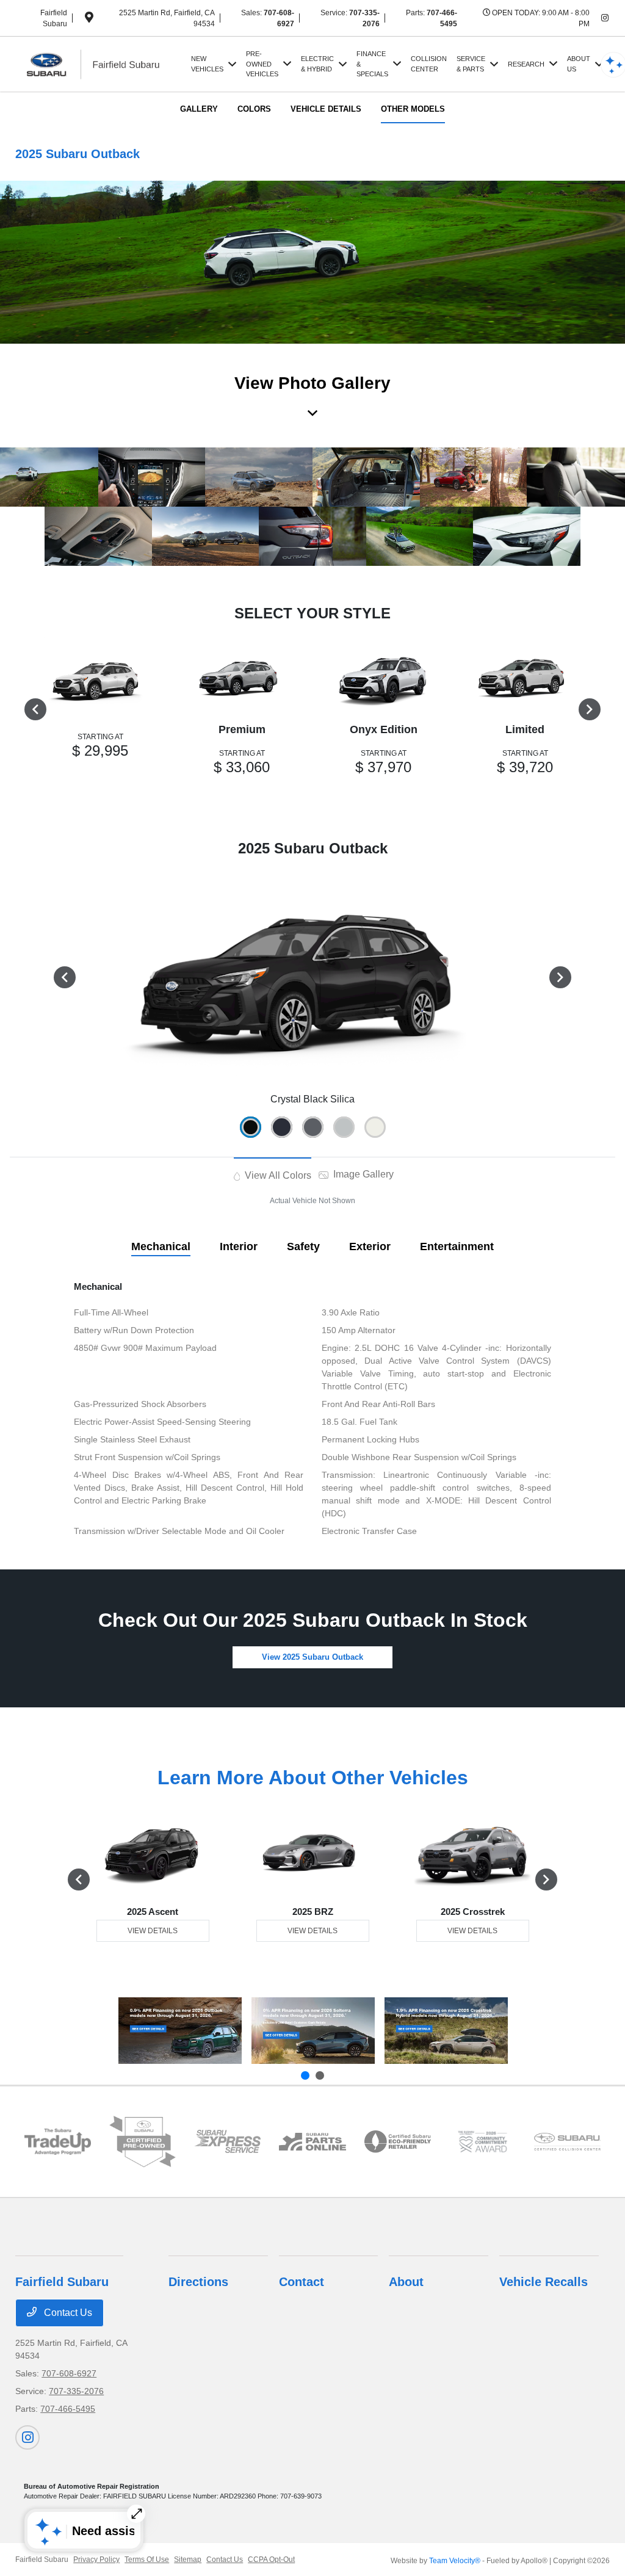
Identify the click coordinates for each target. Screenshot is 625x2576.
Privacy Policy (96, 2560)
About (406, 2282)
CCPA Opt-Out (271, 2560)
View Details (153, 1931)
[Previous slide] (305, 2075)
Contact (302, 2282)
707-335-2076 (76, 2391)
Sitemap (188, 2560)
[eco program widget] (398, 2141)
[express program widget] (227, 2141)
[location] (89, 20)
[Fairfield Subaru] (101, 63)
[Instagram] (605, 18)
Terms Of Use (147, 2560)
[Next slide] (320, 2075)
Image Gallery (362, 1174)
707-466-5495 (68, 2409)
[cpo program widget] (143, 2141)
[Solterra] (313, 2031)
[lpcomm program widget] (482, 2142)
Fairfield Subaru (42, 2560)
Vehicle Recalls (544, 2282)
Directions (198, 2282)
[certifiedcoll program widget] (567, 2142)
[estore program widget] (312, 2142)
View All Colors (277, 1175)
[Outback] (180, 2031)
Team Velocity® (455, 2561)
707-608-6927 (69, 2373)
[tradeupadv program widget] (58, 2142)
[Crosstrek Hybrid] (446, 2031)
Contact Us (67, 2313)
